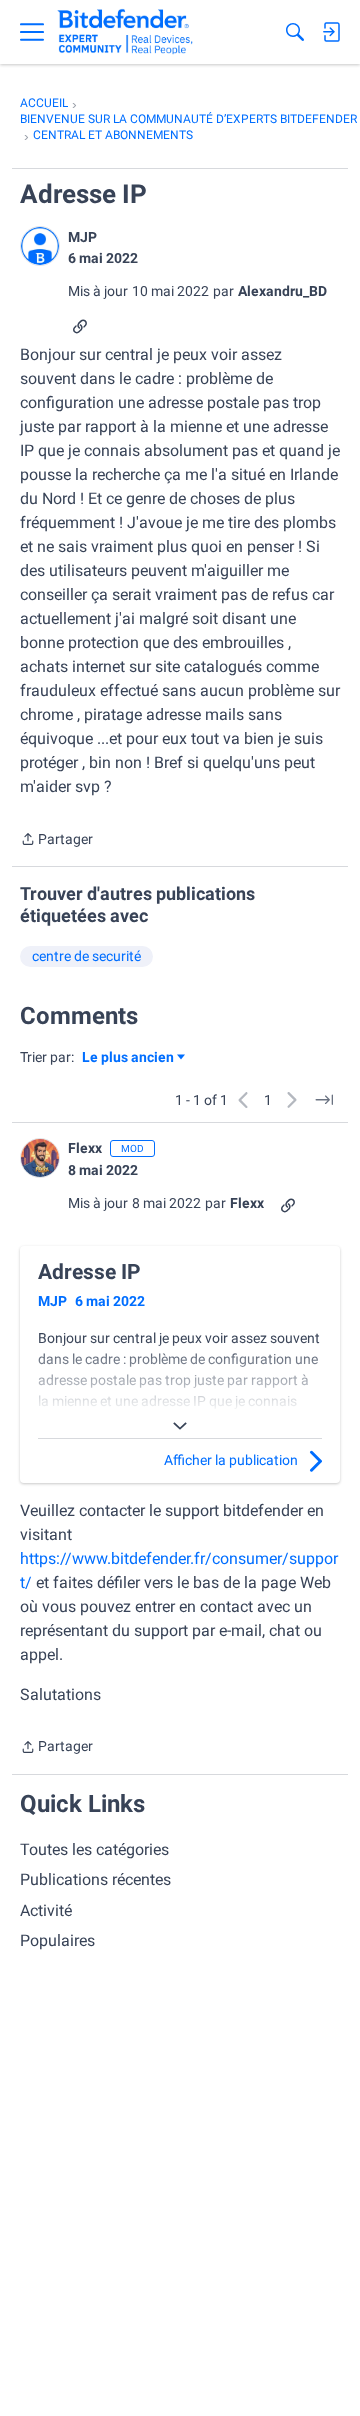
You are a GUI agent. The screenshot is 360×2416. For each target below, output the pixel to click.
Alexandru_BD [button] (282, 291)
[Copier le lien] (80, 324)
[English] (125, 32)
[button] (40, 246)
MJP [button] (82, 237)
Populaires (57, 1940)
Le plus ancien (128, 1058)
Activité (46, 1910)
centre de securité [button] (86, 956)
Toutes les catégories (94, 1849)
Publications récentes (95, 1879)
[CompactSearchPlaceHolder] (295, 32)
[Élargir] (180, 1426)
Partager (56, 841)
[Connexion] (331, 32)
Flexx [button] (85, 1148)
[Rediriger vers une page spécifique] (324, 1100)
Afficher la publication (231, 1460)
